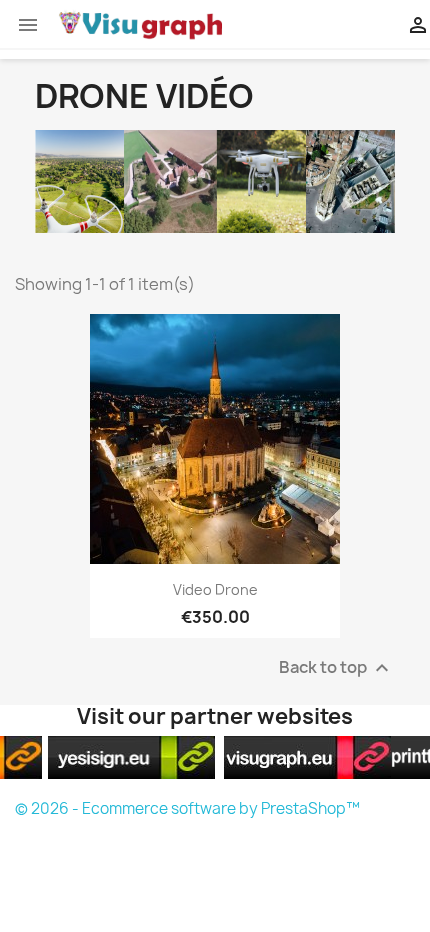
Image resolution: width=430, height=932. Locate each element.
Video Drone (215, 589)
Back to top (336, 668)
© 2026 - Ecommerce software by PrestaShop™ (187, 808)
